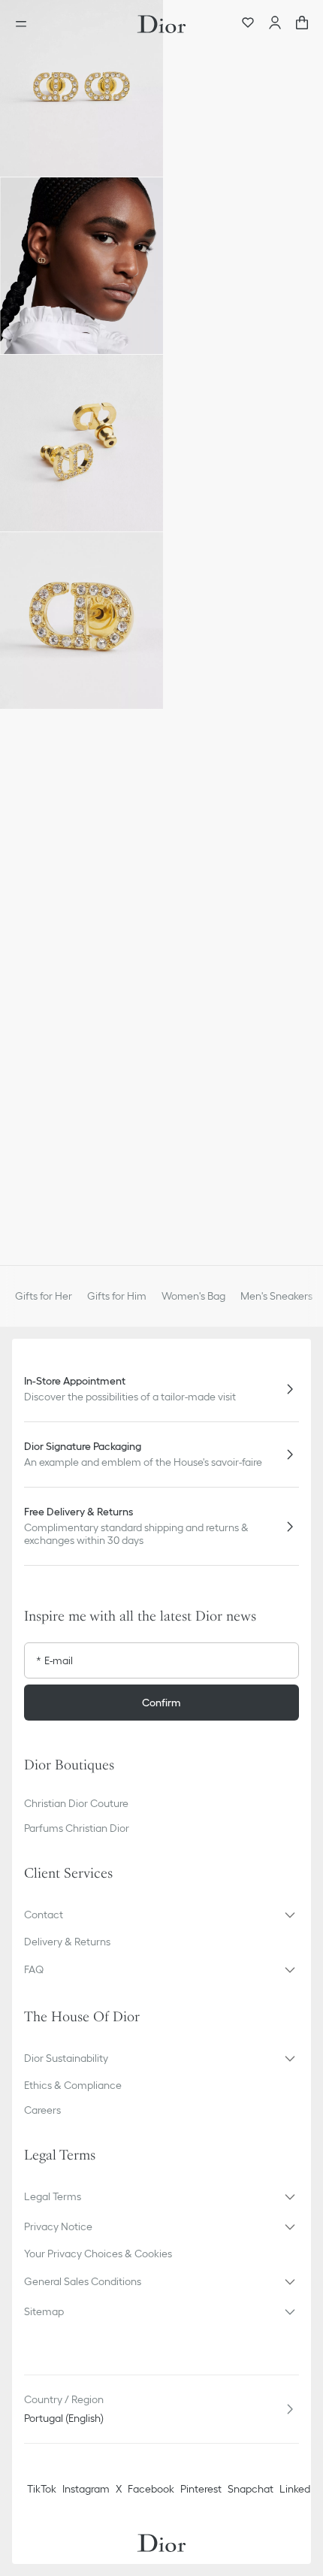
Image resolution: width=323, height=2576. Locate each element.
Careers (42, 2110)
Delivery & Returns (67, 1942)
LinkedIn (299, 2489)
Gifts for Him (117, 1296)
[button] (82, 88)
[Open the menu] (26, 24)
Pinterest (201, 2489)
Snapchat (251, 2489)
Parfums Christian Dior (77, 1828)
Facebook (151, 2489)
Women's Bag (193, 1296)
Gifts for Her (44, 1296)
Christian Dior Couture (76, 1803)
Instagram (86, 2489)
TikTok (42, 2489)
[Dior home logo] (161, 24)
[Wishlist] (248, 24)
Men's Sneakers (276, 1296)
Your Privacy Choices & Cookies (98, 2254)
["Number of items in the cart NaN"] (302, 24)
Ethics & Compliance (73, 2085)
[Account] (275, 24)
